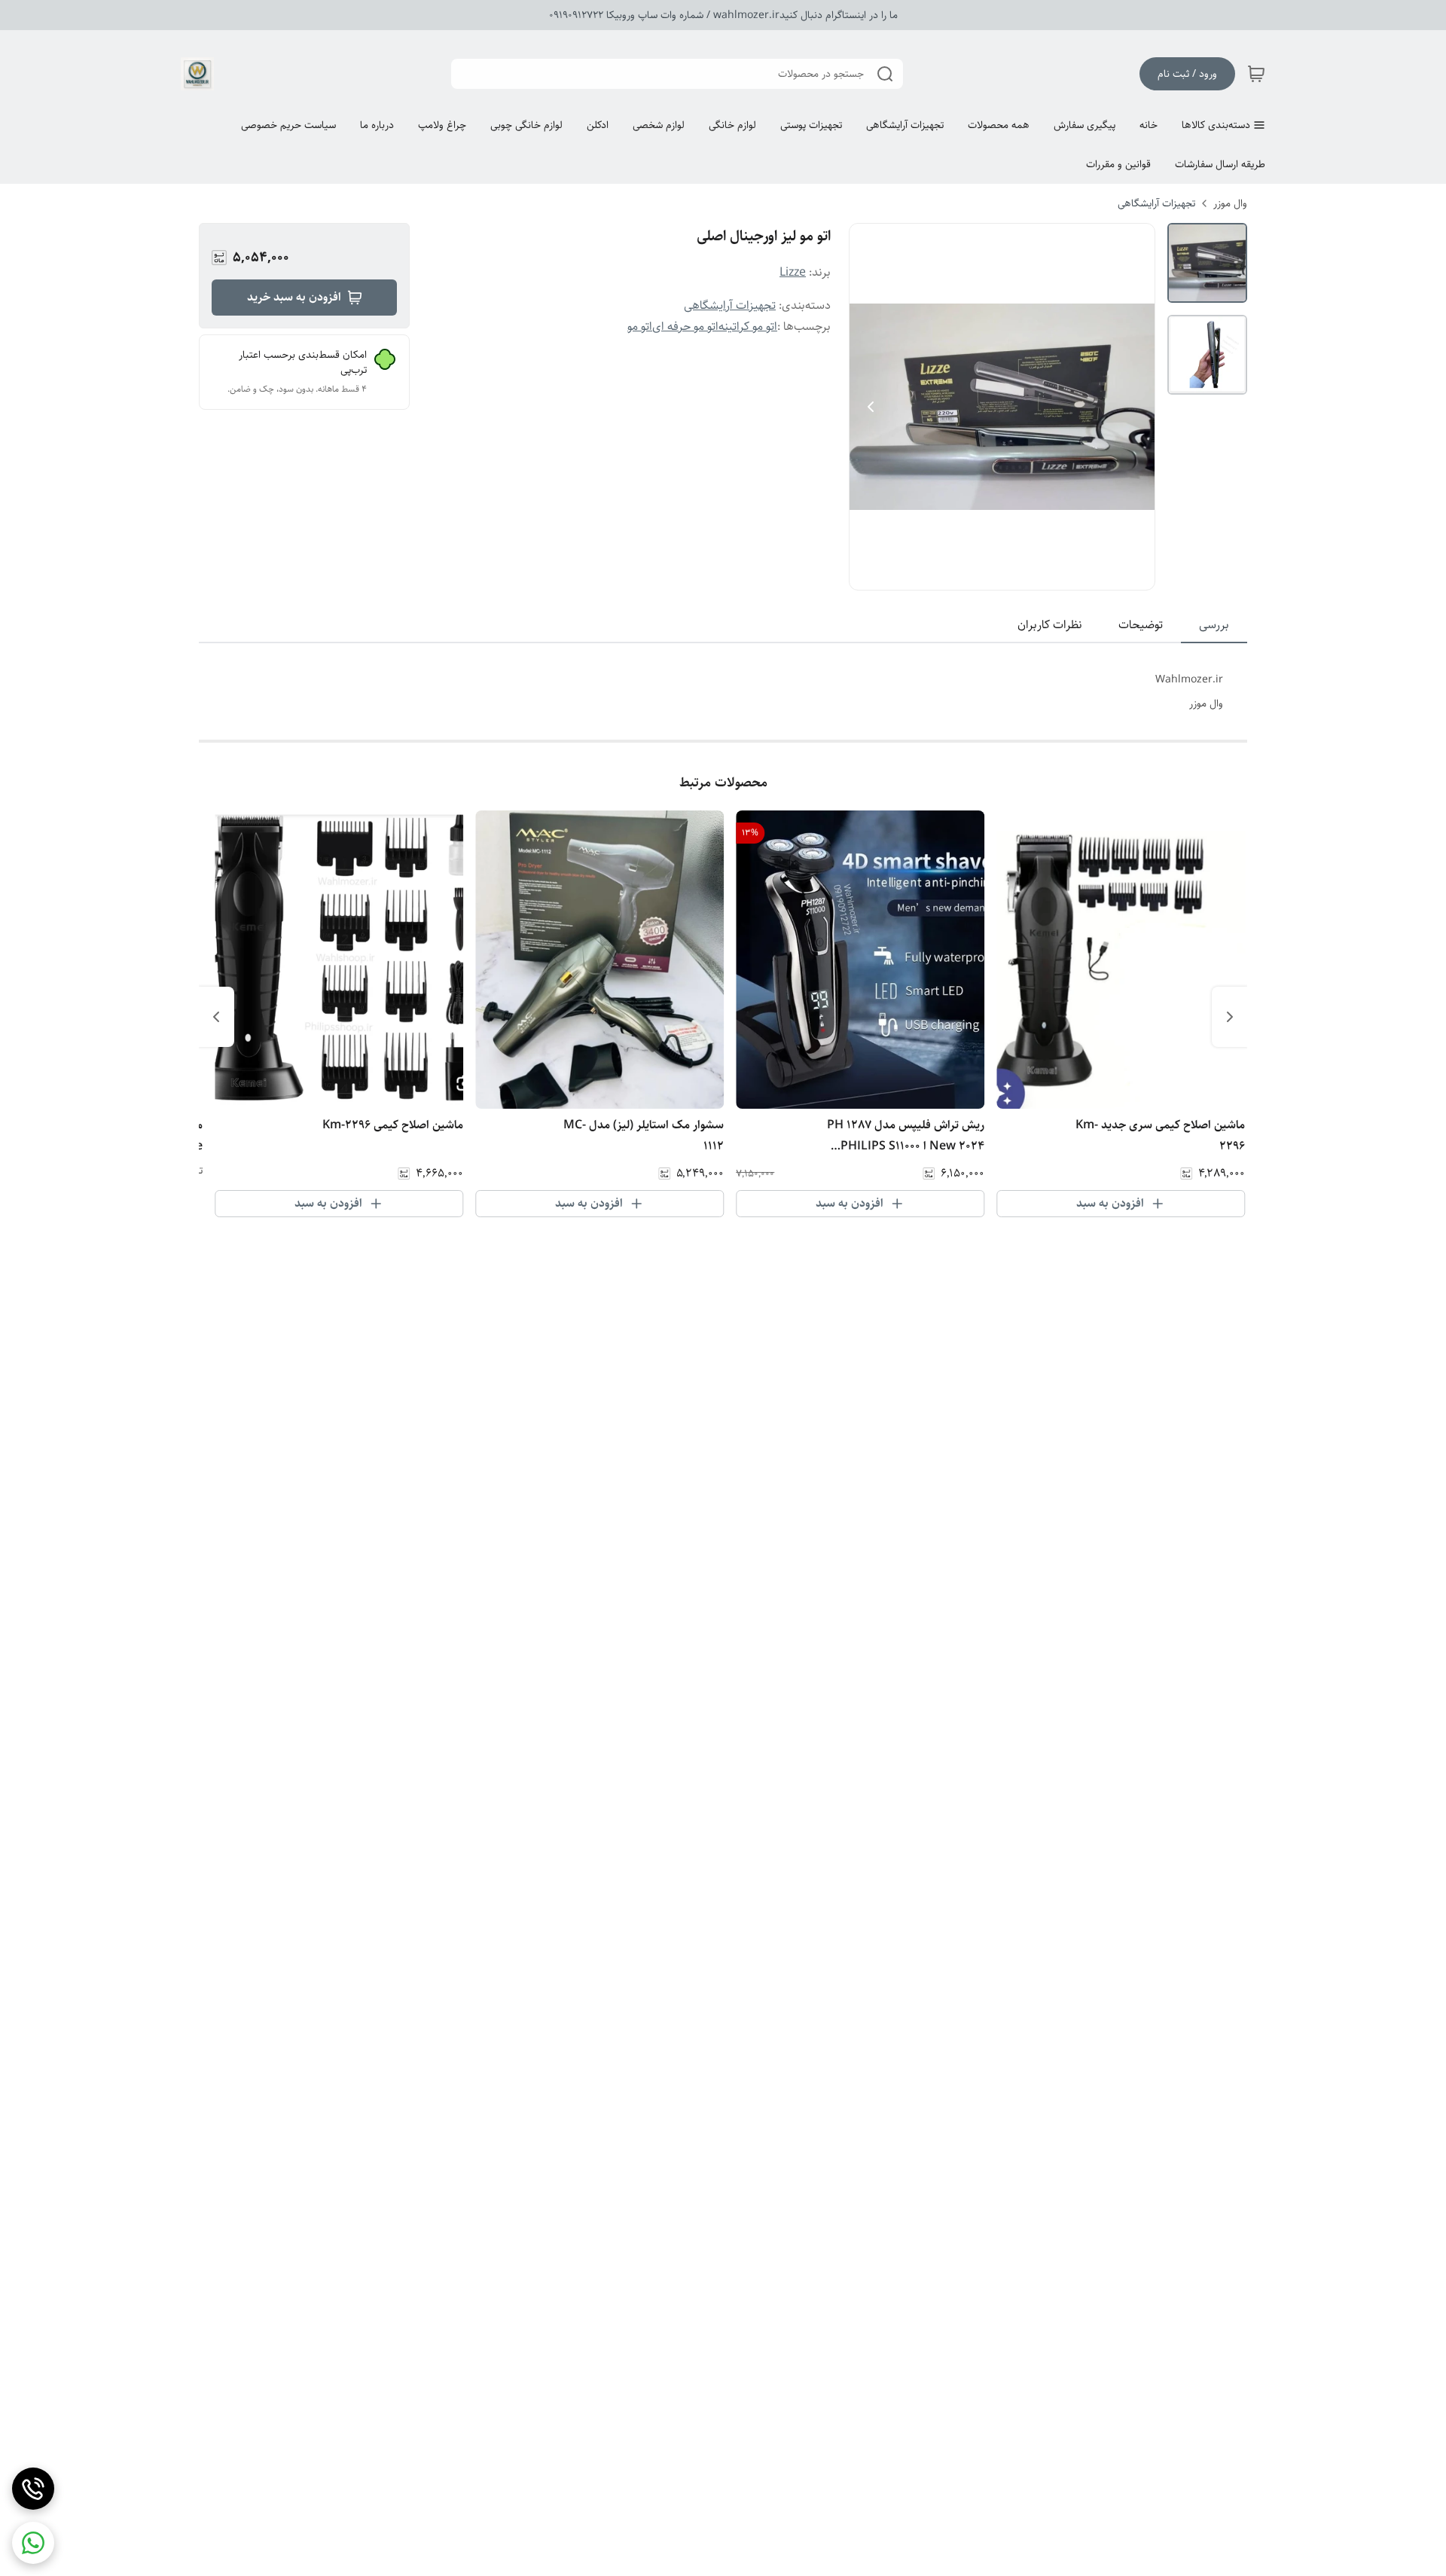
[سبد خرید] (1256, 74)
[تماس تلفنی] (33, 2489)
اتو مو (640, 327)
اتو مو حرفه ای (685, 327)
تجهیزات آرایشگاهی (1156, 203)
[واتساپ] (33, 2543)
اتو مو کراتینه (748, 327)
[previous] (1230, 1017)
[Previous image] (871, 407)
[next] (216, 1017)
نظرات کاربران (1050, 625)
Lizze (793, 272)
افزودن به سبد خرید (294, 297)
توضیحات (1141, 625)
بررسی (1214, 625)
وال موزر (1230, 203)
